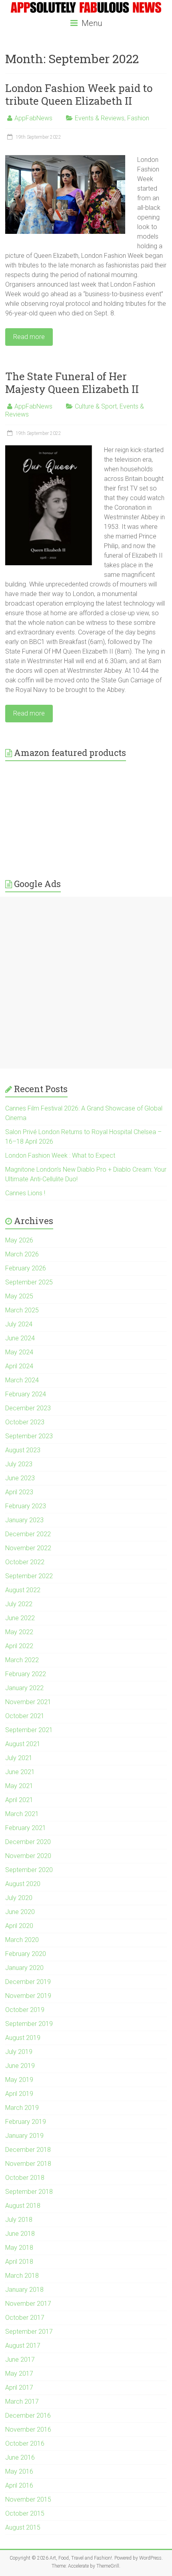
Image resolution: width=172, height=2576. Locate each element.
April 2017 (19, 2388)
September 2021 (29, 1730)
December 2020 (28, 1842)
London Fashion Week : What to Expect (60, 1155)
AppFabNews (33, 118)
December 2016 (28, 2415)
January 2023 (24, 1520)
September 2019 (29, 2024)
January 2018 (24, 2290)
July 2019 (19, 2052)
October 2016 (25, 2443)
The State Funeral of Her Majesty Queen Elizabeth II (72, 383)
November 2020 (28, 1856)
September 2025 (29, 1282)
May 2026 (19, 1240)
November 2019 (28, 1996)
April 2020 (19, 1926)
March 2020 (22, 1940)
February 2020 (26, 1954)
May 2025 (19, 1296)
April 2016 (19, 2485)
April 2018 (19, 2262)
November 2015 (28, 2499)
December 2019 (28, 1982)
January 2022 (24, 1688)
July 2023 (19, 1464)
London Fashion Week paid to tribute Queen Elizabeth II (79, 94)
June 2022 (20, 1618)
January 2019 (24, 2136)
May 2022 (19, 1632)
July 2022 (19, 1604)
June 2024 (20, 1338)
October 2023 (25, 1422)
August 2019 (23, 2038)
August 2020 (23, 1884)
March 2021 (22, 1814)
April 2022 (19, 1646)
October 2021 (25, 1716)
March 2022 (22, 1660)
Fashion (138, 118)
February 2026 (26, 1268)
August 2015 (23, 2527)
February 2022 (26, 1674)
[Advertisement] (86, 983)
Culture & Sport (96, 406)
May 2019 (19, 2080)
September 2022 (29, 1576)
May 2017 (19, 2374)
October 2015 (25, 2513)
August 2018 (23, 2206)
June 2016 (20, 2457)
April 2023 (19, 1492)
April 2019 (19, 2094)
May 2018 (19, 2248)
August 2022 (23, 1590)
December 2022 (28, 1534)
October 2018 (25, 2178)
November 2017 (28, 2304)
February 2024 (26, 1394)
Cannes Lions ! (25, 1193)
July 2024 (19, 1324)
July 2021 (19, 1758)
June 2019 (20, 2066)
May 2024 (19, 1352)
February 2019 (26, 2122)
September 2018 (29, 2192)
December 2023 (28, 1408)
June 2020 (20, 1912)
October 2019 (25, 2010)
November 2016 (28, 2429)
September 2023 (29, 1436)
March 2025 (22, 1310)
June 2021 (20, 1772)
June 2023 (20, 1478)
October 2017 (25, 2318)
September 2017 (29, 2332)
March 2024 (22, 1380)
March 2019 (22, 2108)
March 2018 (22, 2276)
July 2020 (19, 1898)
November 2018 (28, 2164)
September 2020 (29, 1870)
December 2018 (28, 2150)
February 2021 (26, 1828)
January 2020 (24, 1968)
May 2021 (19, 1786)
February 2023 (26, 1506)
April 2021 (19, 1800)
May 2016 (19, 2471)
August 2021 (23, 1744)
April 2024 (19, 1366)
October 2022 (25, 1562)
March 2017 (22, 2402)
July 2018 (19, 2220)
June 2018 (20, 2234)
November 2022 (28, 1548)
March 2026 (22, 1254)
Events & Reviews (100, 118)
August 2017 (23, 2346)
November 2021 (28, 1702)
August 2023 (23, 1450)
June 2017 (20, 2360)
